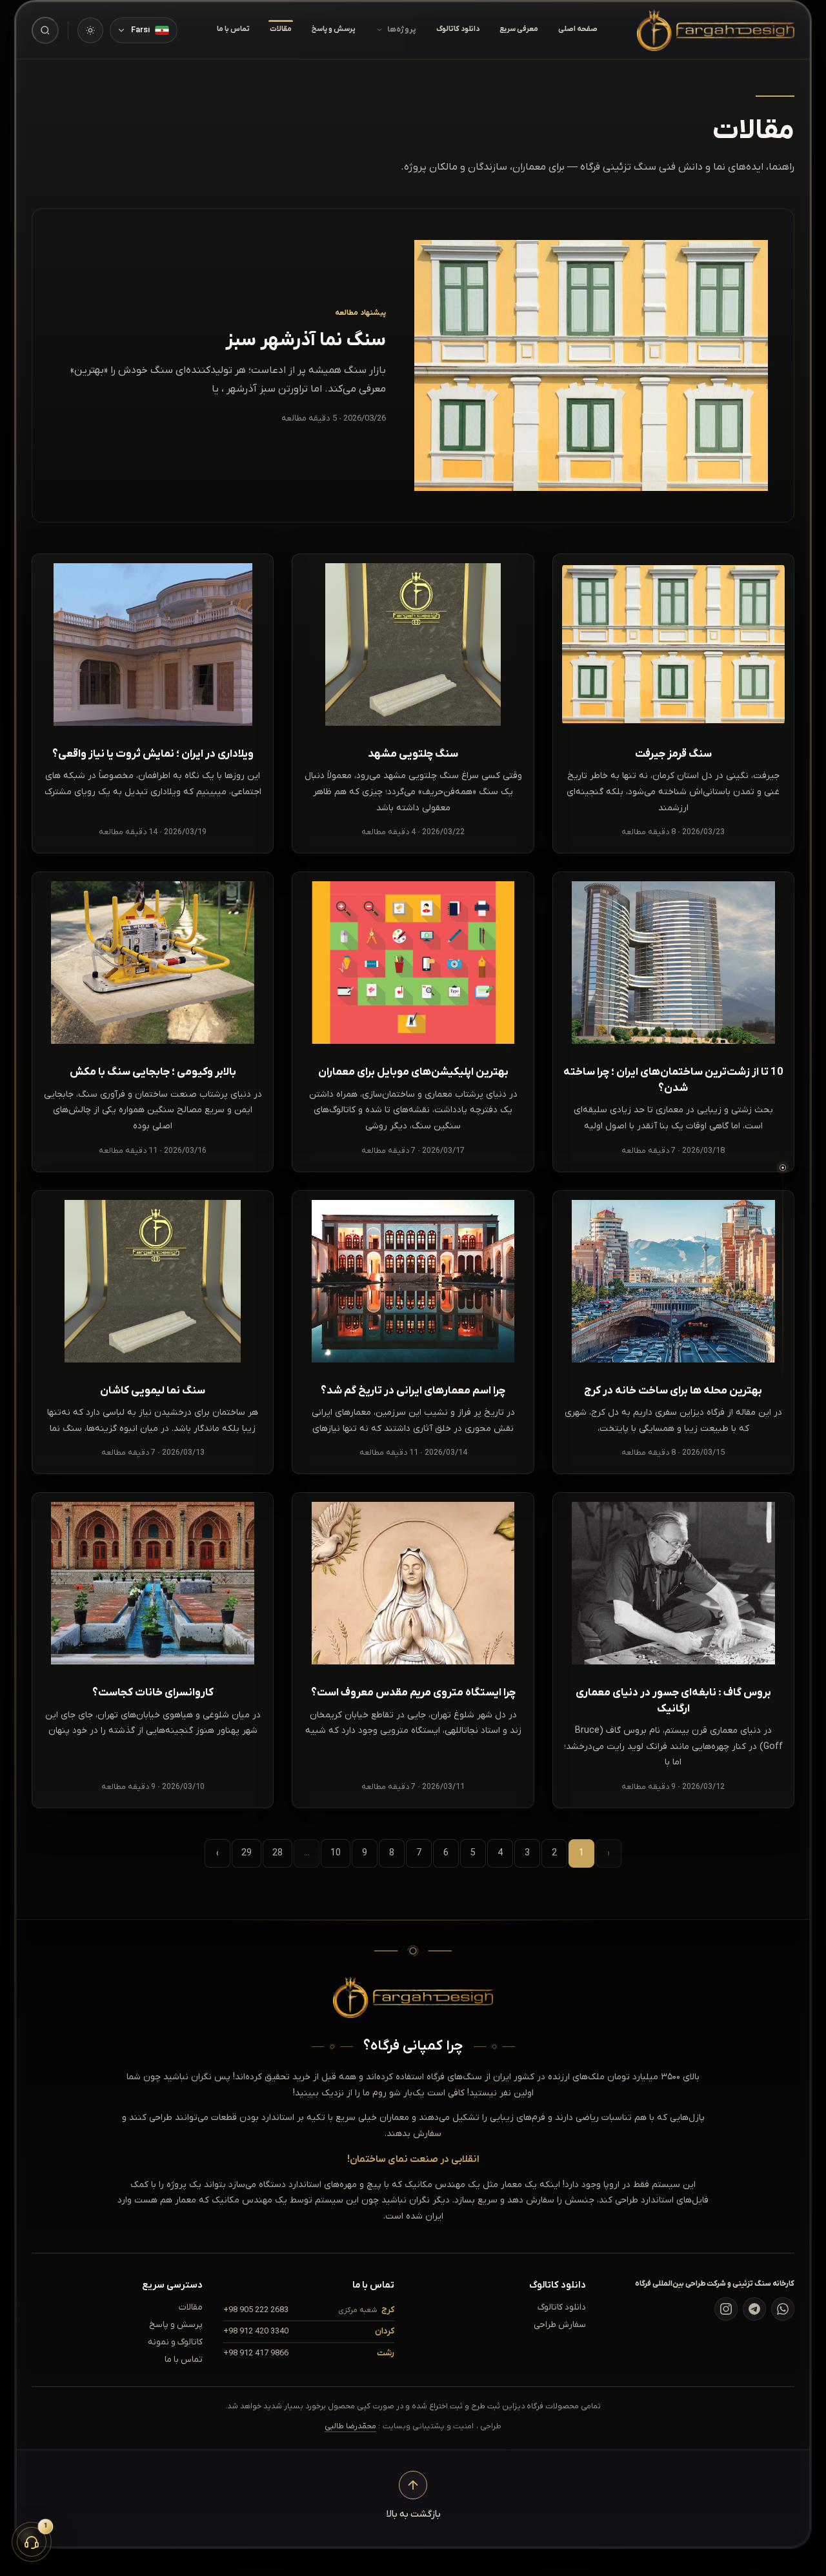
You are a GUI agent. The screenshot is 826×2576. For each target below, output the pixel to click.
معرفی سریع (519, 29)
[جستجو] (45, 30)
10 (336, 1853)
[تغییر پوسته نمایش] (90, 30)
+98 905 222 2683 (256, 2310)
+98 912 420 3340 (256, 2331)
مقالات (281, 29)
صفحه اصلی (578, 29)
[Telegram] (754, 2309)
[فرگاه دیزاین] (716, 30)
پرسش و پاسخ (334, 29)
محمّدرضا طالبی (350, 2426)
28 (277, 1853)
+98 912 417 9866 (256, 2353)
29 (247, 1853)
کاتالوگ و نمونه (175, 2342)
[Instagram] (726, 2309)
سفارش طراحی (560, 2325)
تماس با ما (233, 29)
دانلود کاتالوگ (458, 29)
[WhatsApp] (783, 2309)
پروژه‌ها (402, 30)
